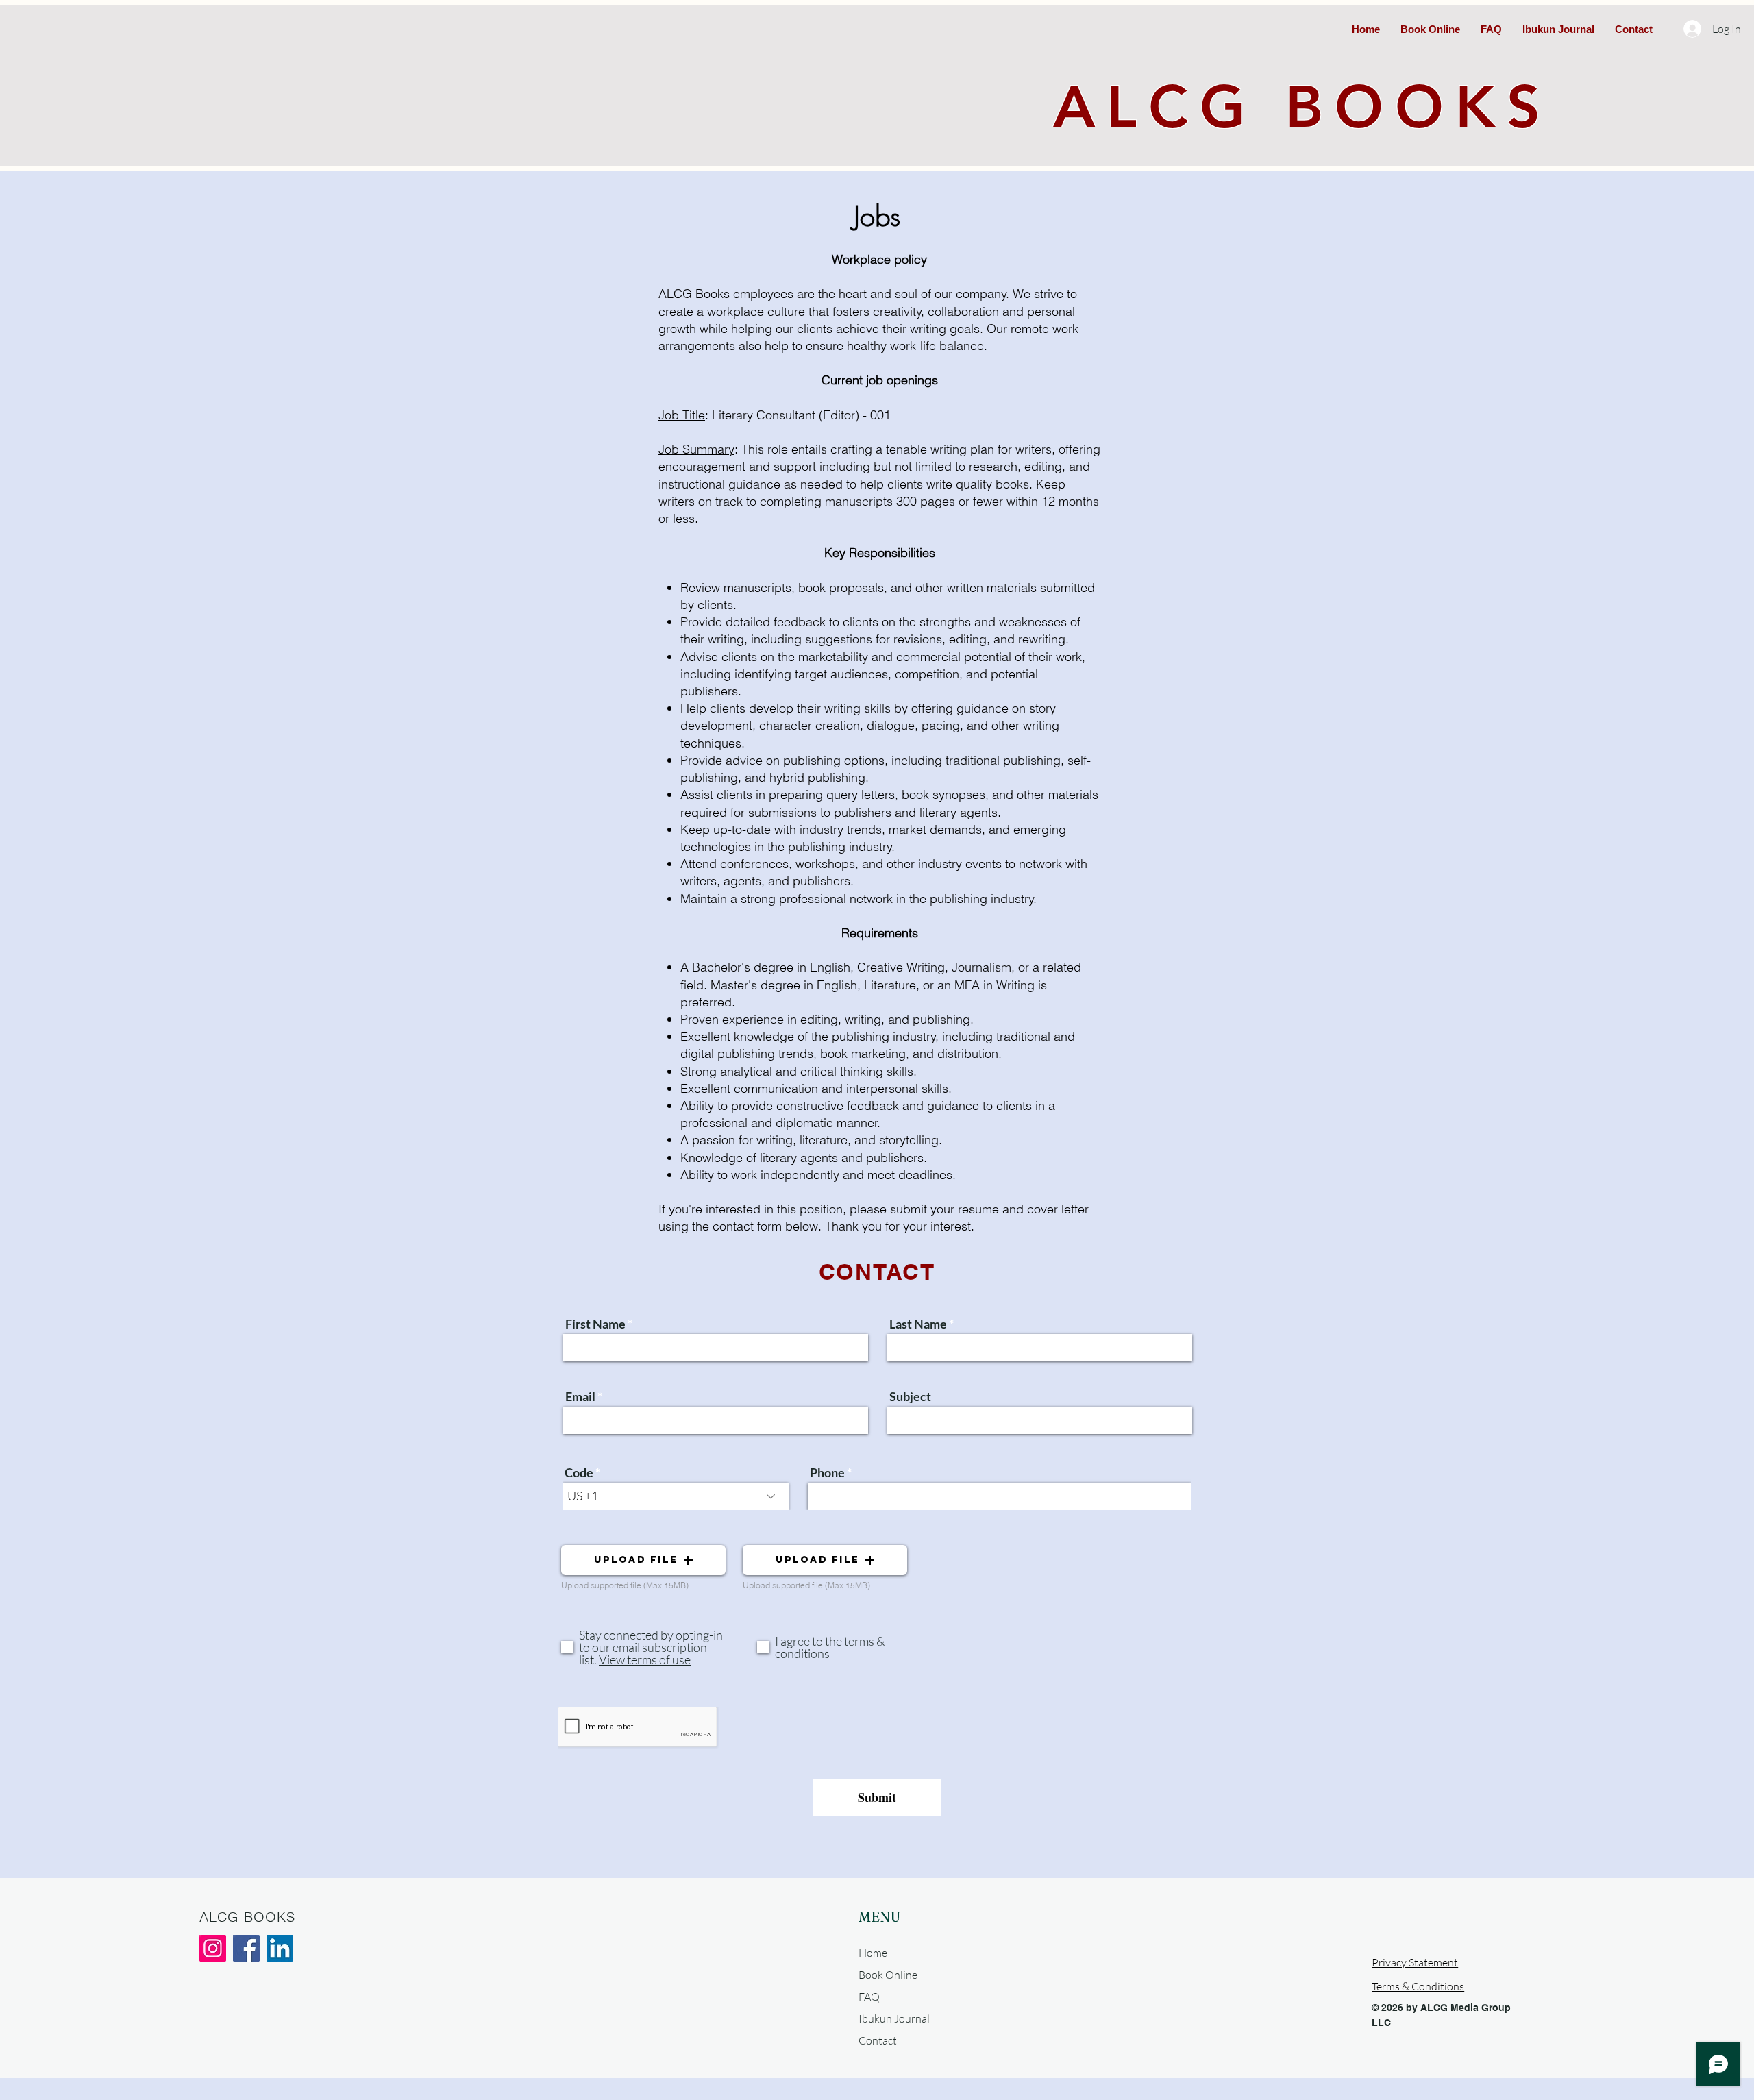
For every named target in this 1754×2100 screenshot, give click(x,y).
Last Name (918, 1324)
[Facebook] (246, 1948)
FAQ (869, 1997)
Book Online (888, 1975)
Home (873, 1953)
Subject (910, 1396)
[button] (643, 1560)
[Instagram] (213, 1948)
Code (579, 1472)
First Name (595, 1324)
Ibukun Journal (894, 2018)
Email (580, 1396)
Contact (878, 2040)
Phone (827, 1472)
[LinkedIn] (280, 1948)
